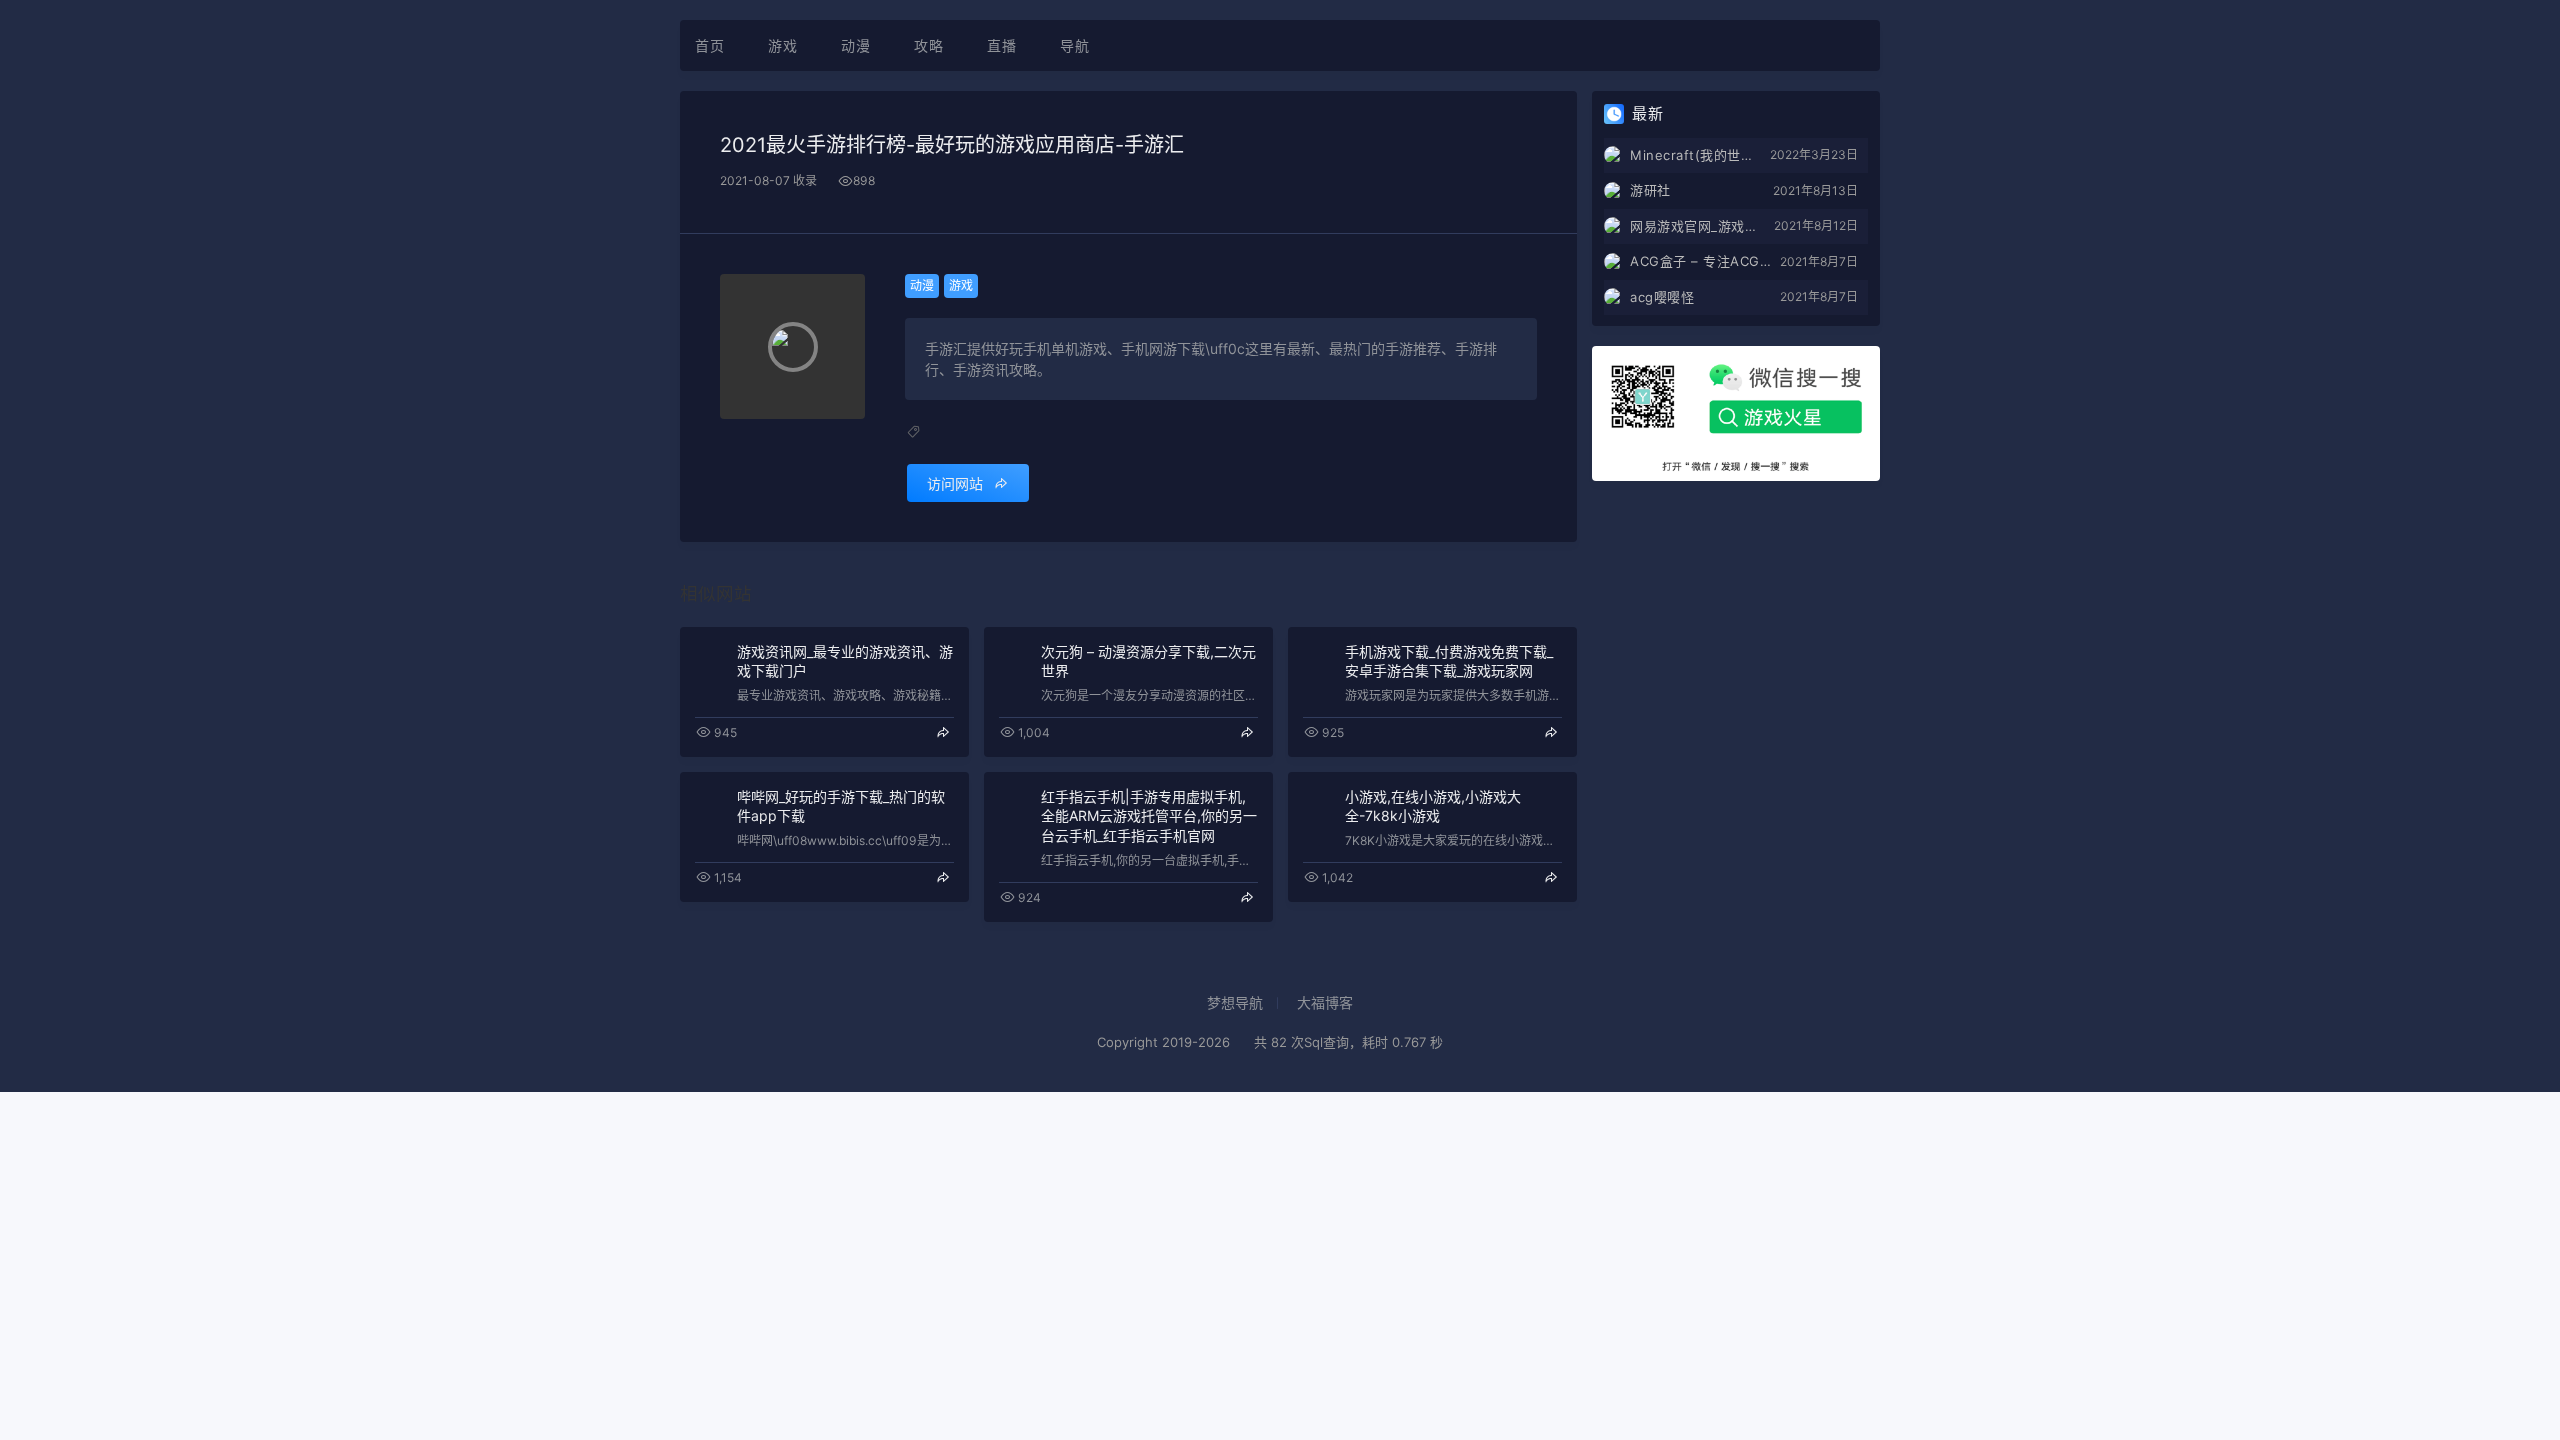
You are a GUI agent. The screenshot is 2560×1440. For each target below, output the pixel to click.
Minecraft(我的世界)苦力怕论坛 (1700, 155)
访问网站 (955, 483)
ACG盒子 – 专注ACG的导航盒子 (1705, 261)
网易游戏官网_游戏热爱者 (1702, 226)
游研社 (1650, 190)
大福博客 (1325, 1002)
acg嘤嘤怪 (1662, 297)
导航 (1074, 45)
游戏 (782, 45)
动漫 (855, 45)
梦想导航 (1235, 1002)
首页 (709, 45)
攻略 (928, 45)
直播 (1001, 45)
